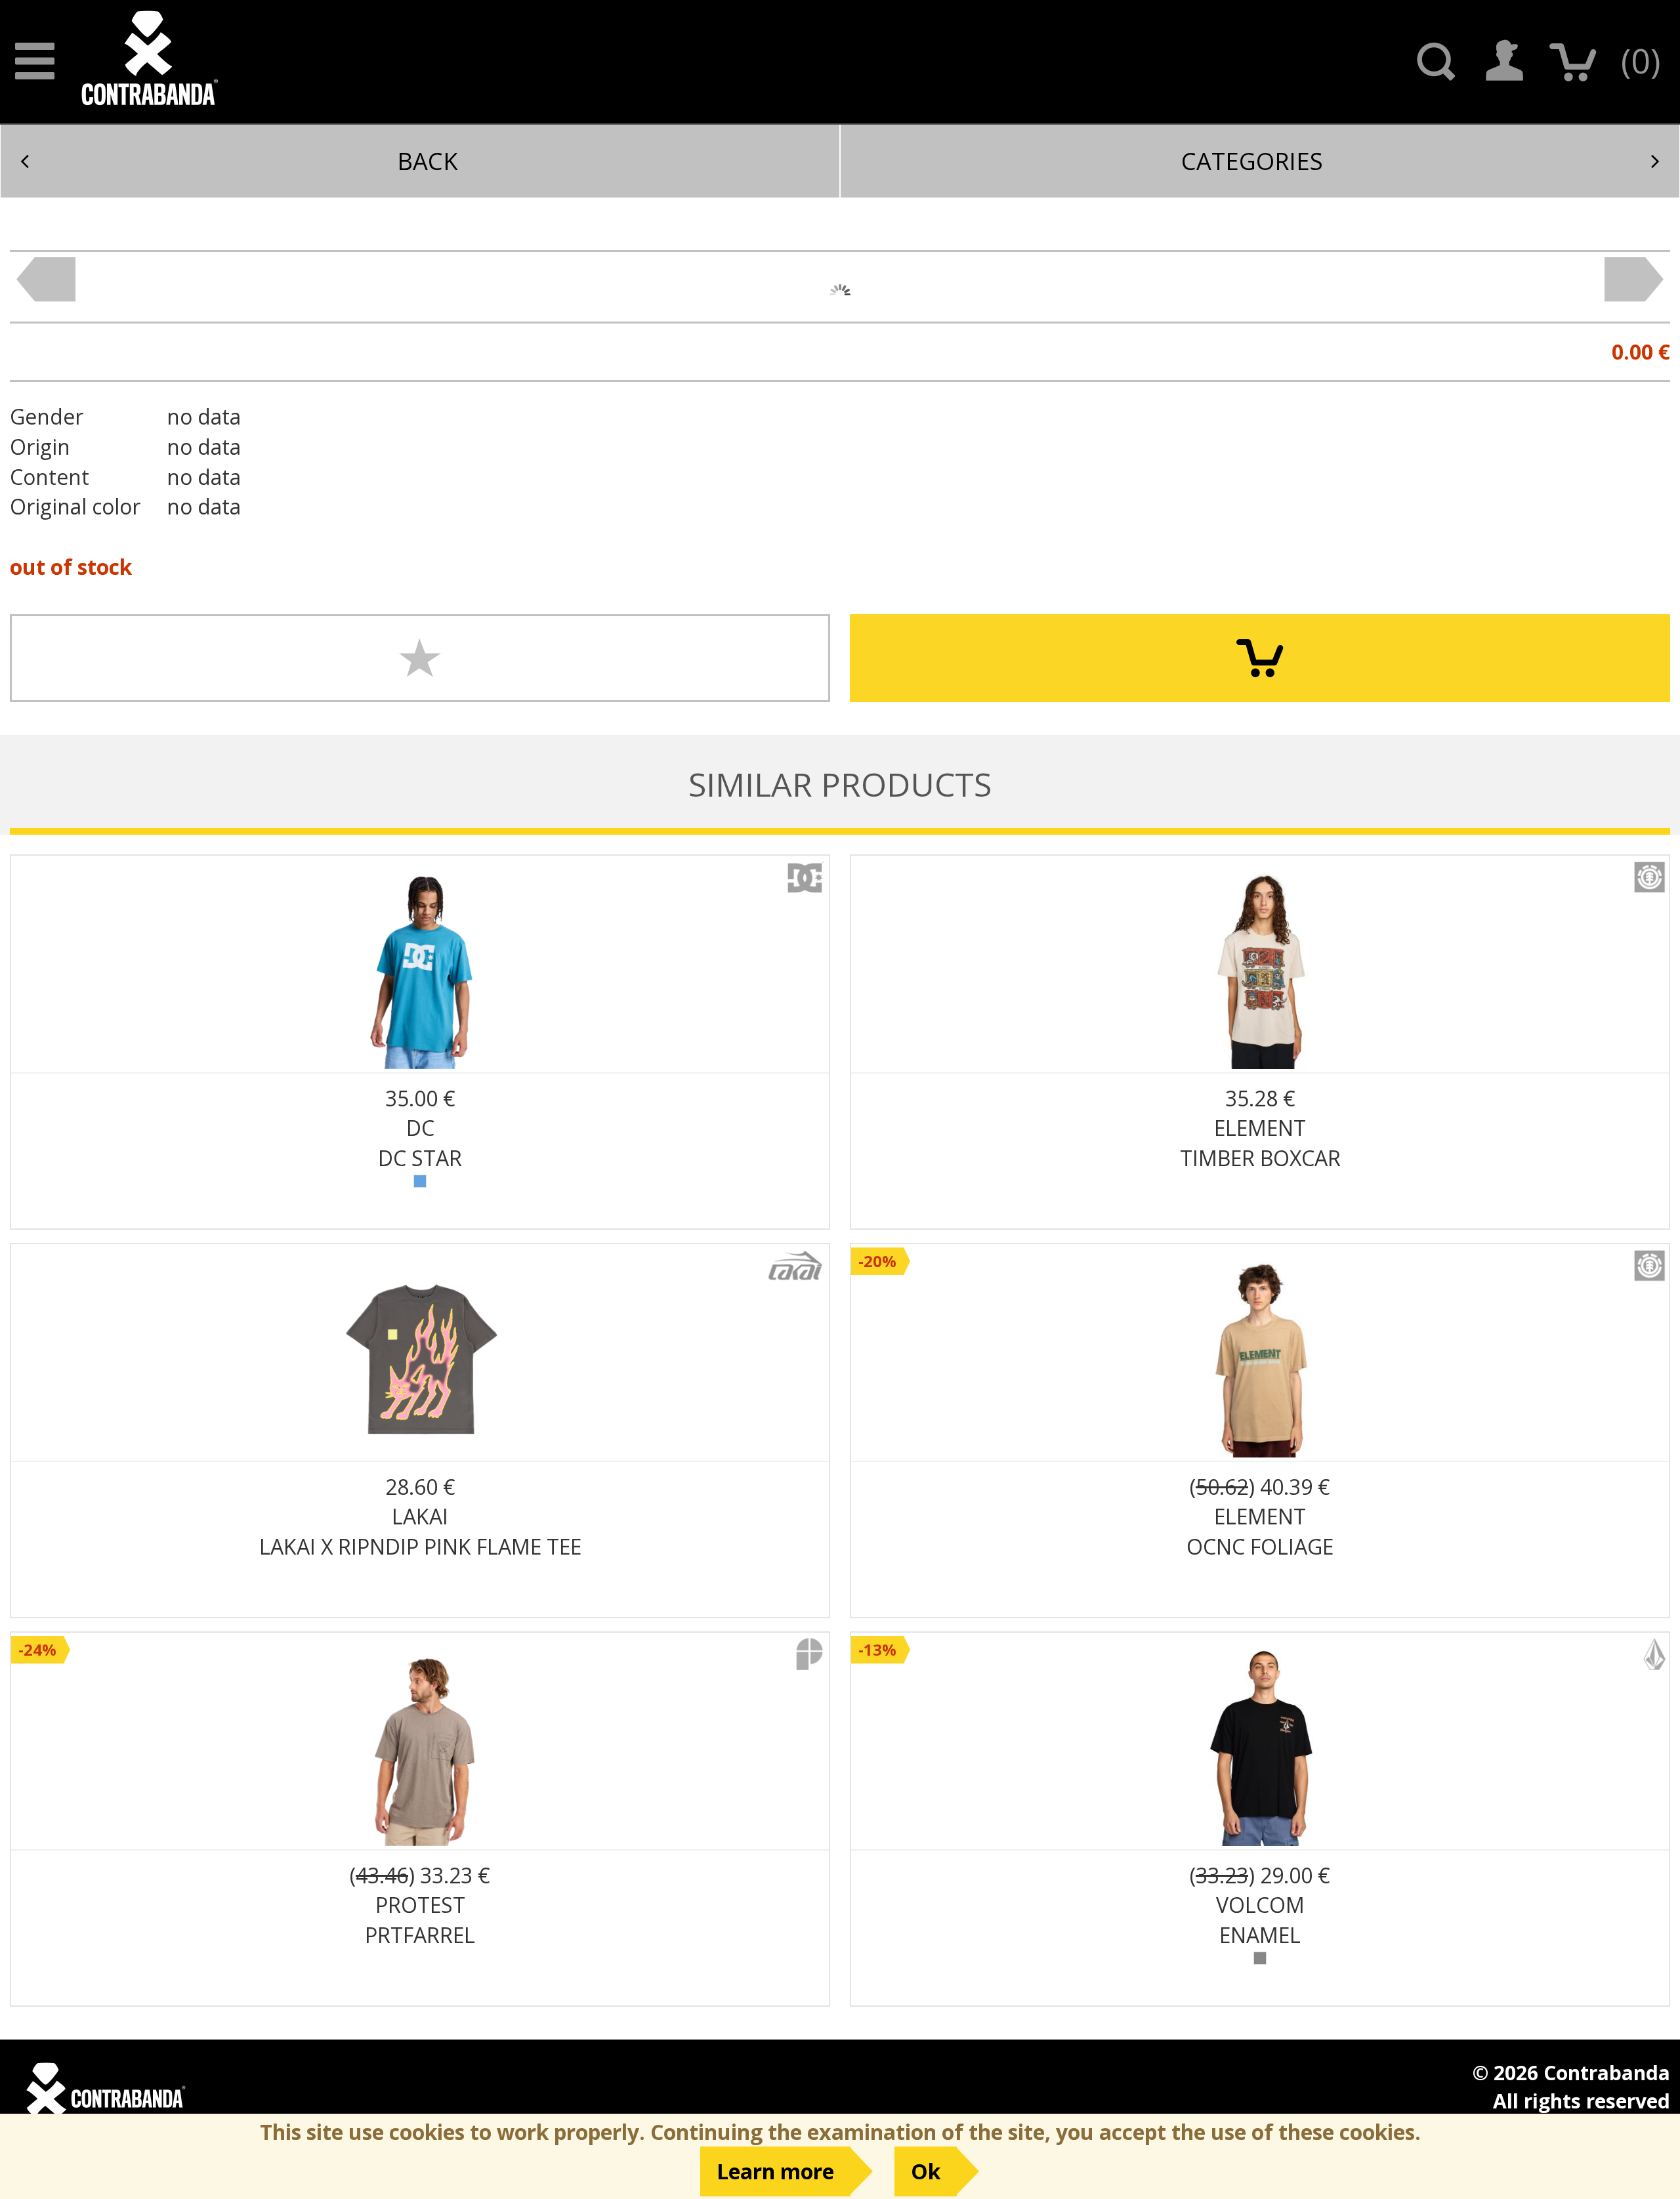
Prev (46, 280)
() (1641, 60)
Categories (1252, 161)
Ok (926, 2171)
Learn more (775, 2171)
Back (428, 161)
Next (1634, 280)
